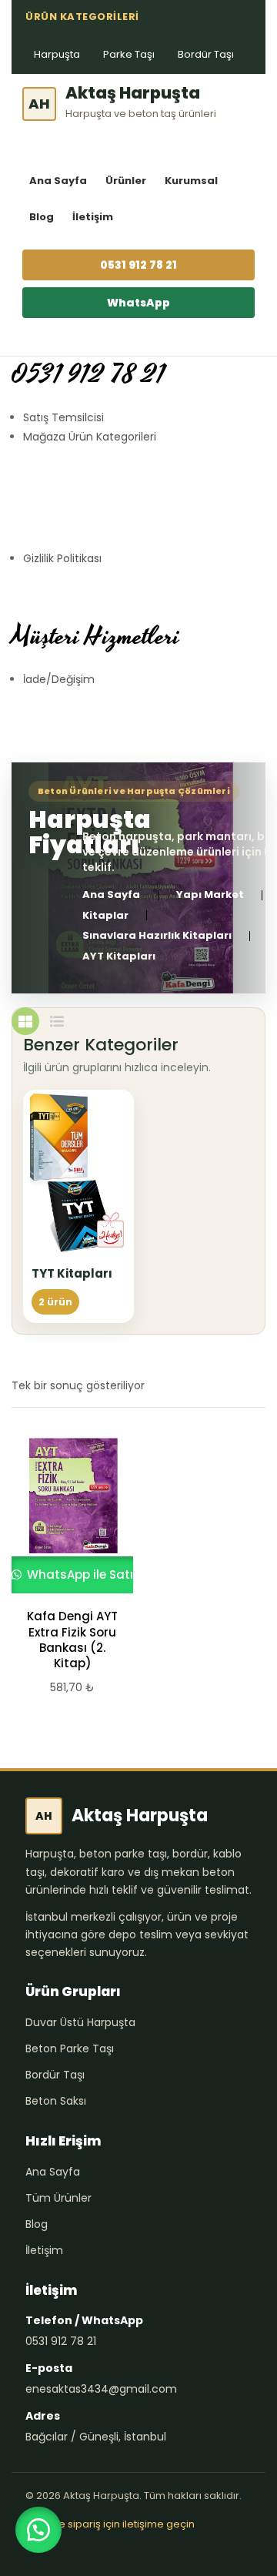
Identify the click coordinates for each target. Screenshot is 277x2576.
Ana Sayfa (58, 181)
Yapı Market (210, 895)
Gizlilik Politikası (62, 558)
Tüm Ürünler (58, 2198)
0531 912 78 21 (138, 265)
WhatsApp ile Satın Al (89, 1574)
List (57, 1021)
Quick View (65, 1514)
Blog (42, 217)
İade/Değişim (59, 679)
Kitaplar (105, 916)
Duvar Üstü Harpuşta (80, 2022)
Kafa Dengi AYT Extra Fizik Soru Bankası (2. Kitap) (72, 1640)
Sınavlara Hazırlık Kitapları (157, 936)
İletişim (93, 217)
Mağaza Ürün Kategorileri (90, 437)
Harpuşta (57, 54)
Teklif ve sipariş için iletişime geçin (110, 2524)
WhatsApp (138, 303)
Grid (25, 1021)
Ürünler (126, 181)
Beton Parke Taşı (70, 2048)
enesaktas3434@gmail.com (101, 2389)
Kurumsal (191, 181)
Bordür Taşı (206, 54)
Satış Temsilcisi (63, 417)
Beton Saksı (56, 2101)
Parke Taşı (129, 54)
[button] (38, 2530)
